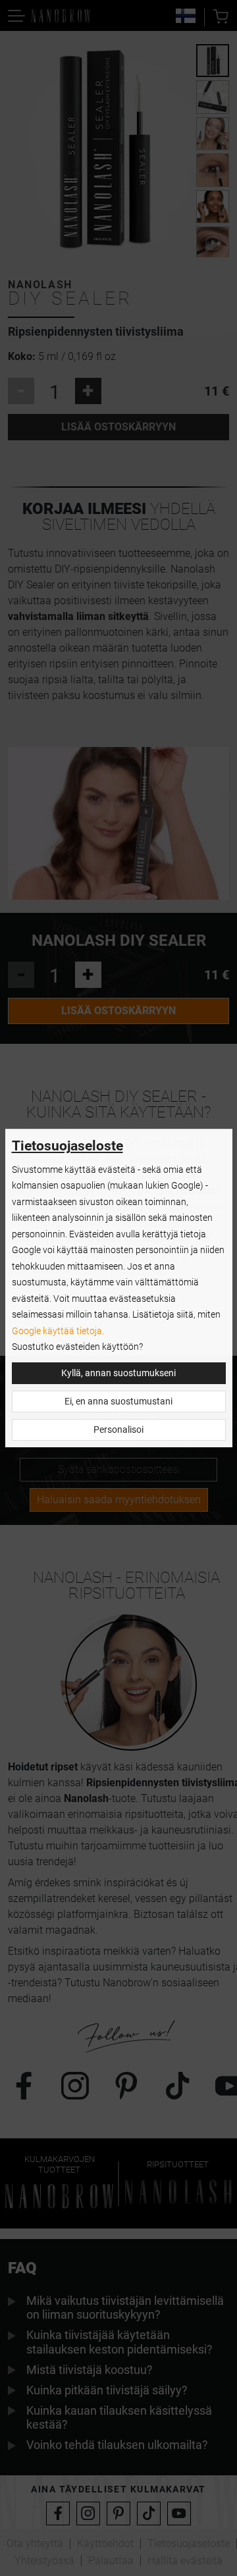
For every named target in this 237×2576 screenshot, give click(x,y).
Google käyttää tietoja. (58, 1331)
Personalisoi (118, 1430)
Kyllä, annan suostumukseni (118, 1373)
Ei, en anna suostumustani (118, 1402)
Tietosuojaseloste (67, 1146)
